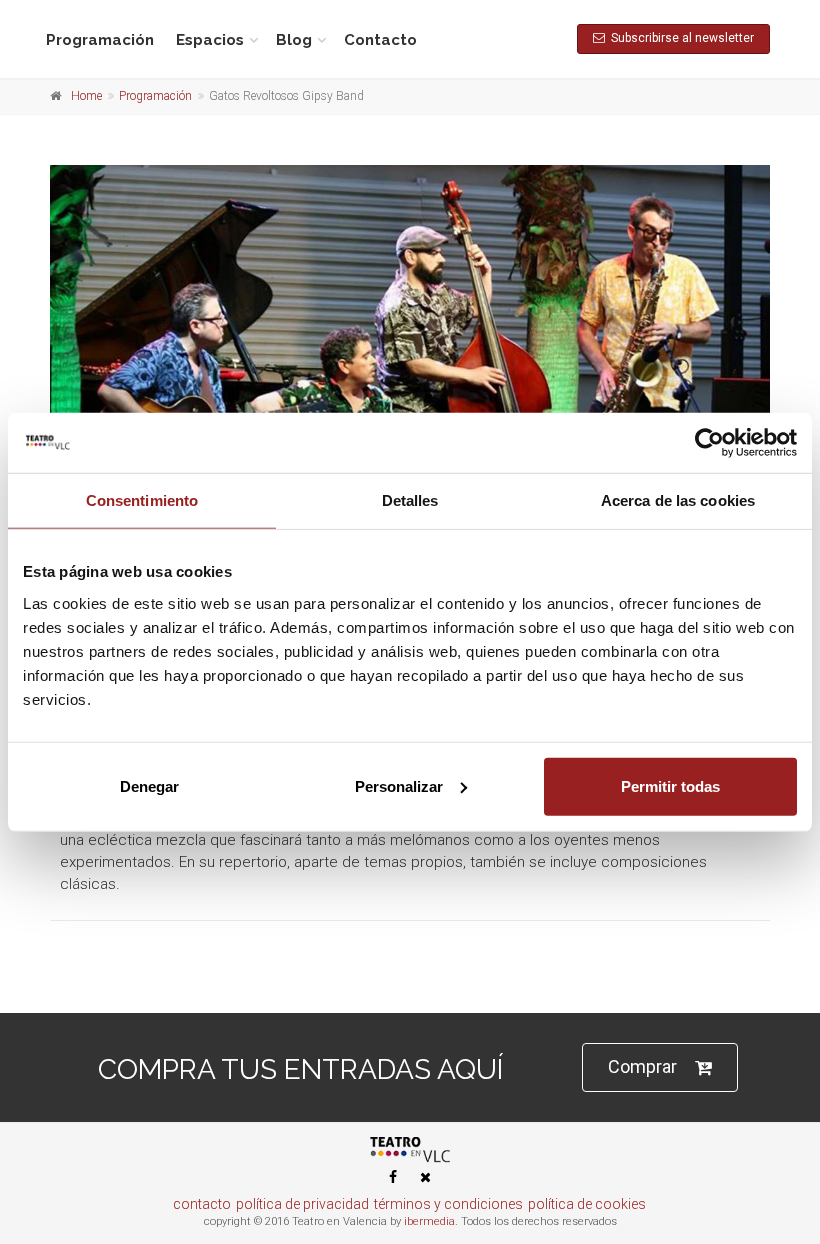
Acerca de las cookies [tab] (678, 500)
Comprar (642, 1066)
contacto (202, 1204)
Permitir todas (670, 785)
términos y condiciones (448, 1204)
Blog (294, 40)
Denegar (149, 785)
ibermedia (429, 1221)
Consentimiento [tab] (142, 500)
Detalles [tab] (410, 500)
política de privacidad (302, 1204)
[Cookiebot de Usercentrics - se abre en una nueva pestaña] (709, 443)
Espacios (210, 40)
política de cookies (587, 1204)
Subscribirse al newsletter (679, 38)
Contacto (380, 40)
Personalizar (399, 785)
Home (86, 96)
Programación (100, 40)
